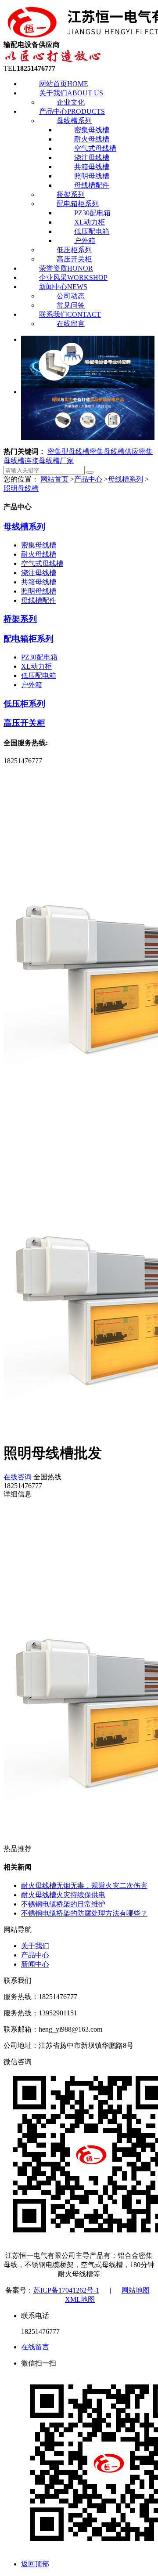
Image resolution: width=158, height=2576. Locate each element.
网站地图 (136, 2290)
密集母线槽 (92, 130)
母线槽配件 (92, 185)
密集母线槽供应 (114, 451)
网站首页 (64, 84)
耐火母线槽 (92, 139)
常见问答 (71, 305)
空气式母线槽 (95, 148)
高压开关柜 (74, 259)
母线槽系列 (74, 121)
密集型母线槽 (68, 451)
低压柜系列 (74, 250)
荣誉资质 (66, 268)
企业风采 (73, 277)
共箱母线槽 (92, 167)
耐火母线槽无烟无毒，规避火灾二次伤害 (84, 1886)
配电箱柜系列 (78, 204)
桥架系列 (71, 194)
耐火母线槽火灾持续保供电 (63, 1895)
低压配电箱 (92, 231)
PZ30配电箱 (92, 213)
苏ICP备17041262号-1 (66, 2290)
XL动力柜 (90, 222)
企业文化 (71, 102)
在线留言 (71, 324)
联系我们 (70, 314)
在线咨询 (18, 1477)
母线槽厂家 (56, 461)
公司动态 (71, 296)
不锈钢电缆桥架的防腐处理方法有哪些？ (84, 1913)
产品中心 (72, 111)
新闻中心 (63, 287)
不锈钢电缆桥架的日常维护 (63, 1904)
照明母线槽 (92, 176)
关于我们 (71, 93)
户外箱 (85, 241)
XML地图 (80, 2299)
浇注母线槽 (92, 158)
